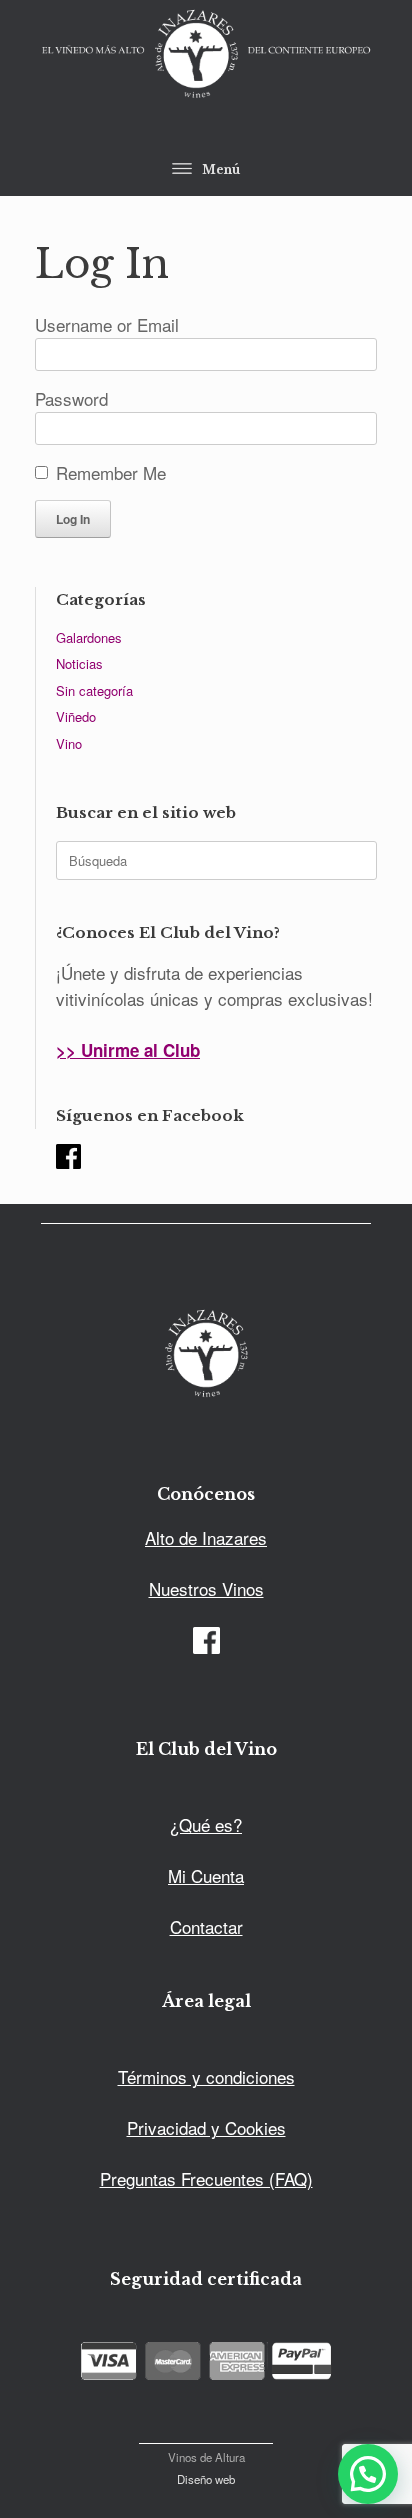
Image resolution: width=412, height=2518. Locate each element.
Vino (69, 743)
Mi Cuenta (206, 1875)
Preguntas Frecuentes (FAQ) (206, 2178)
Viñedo (76, 716)
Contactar (206, 1926)
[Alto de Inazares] (206, 55)
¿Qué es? (206, 1824)
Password (71, 398)
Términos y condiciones (206, 2076)
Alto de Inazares (206, 1537)
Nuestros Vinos (206, 1588)
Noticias (79, 663)
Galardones (89, 637)
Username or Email (107, 324)
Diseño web (206, 2479)
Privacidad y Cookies (206, 2127)
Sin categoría (94, 690)
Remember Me (111, 472)
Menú (221, 169)
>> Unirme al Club (128, 1050)
